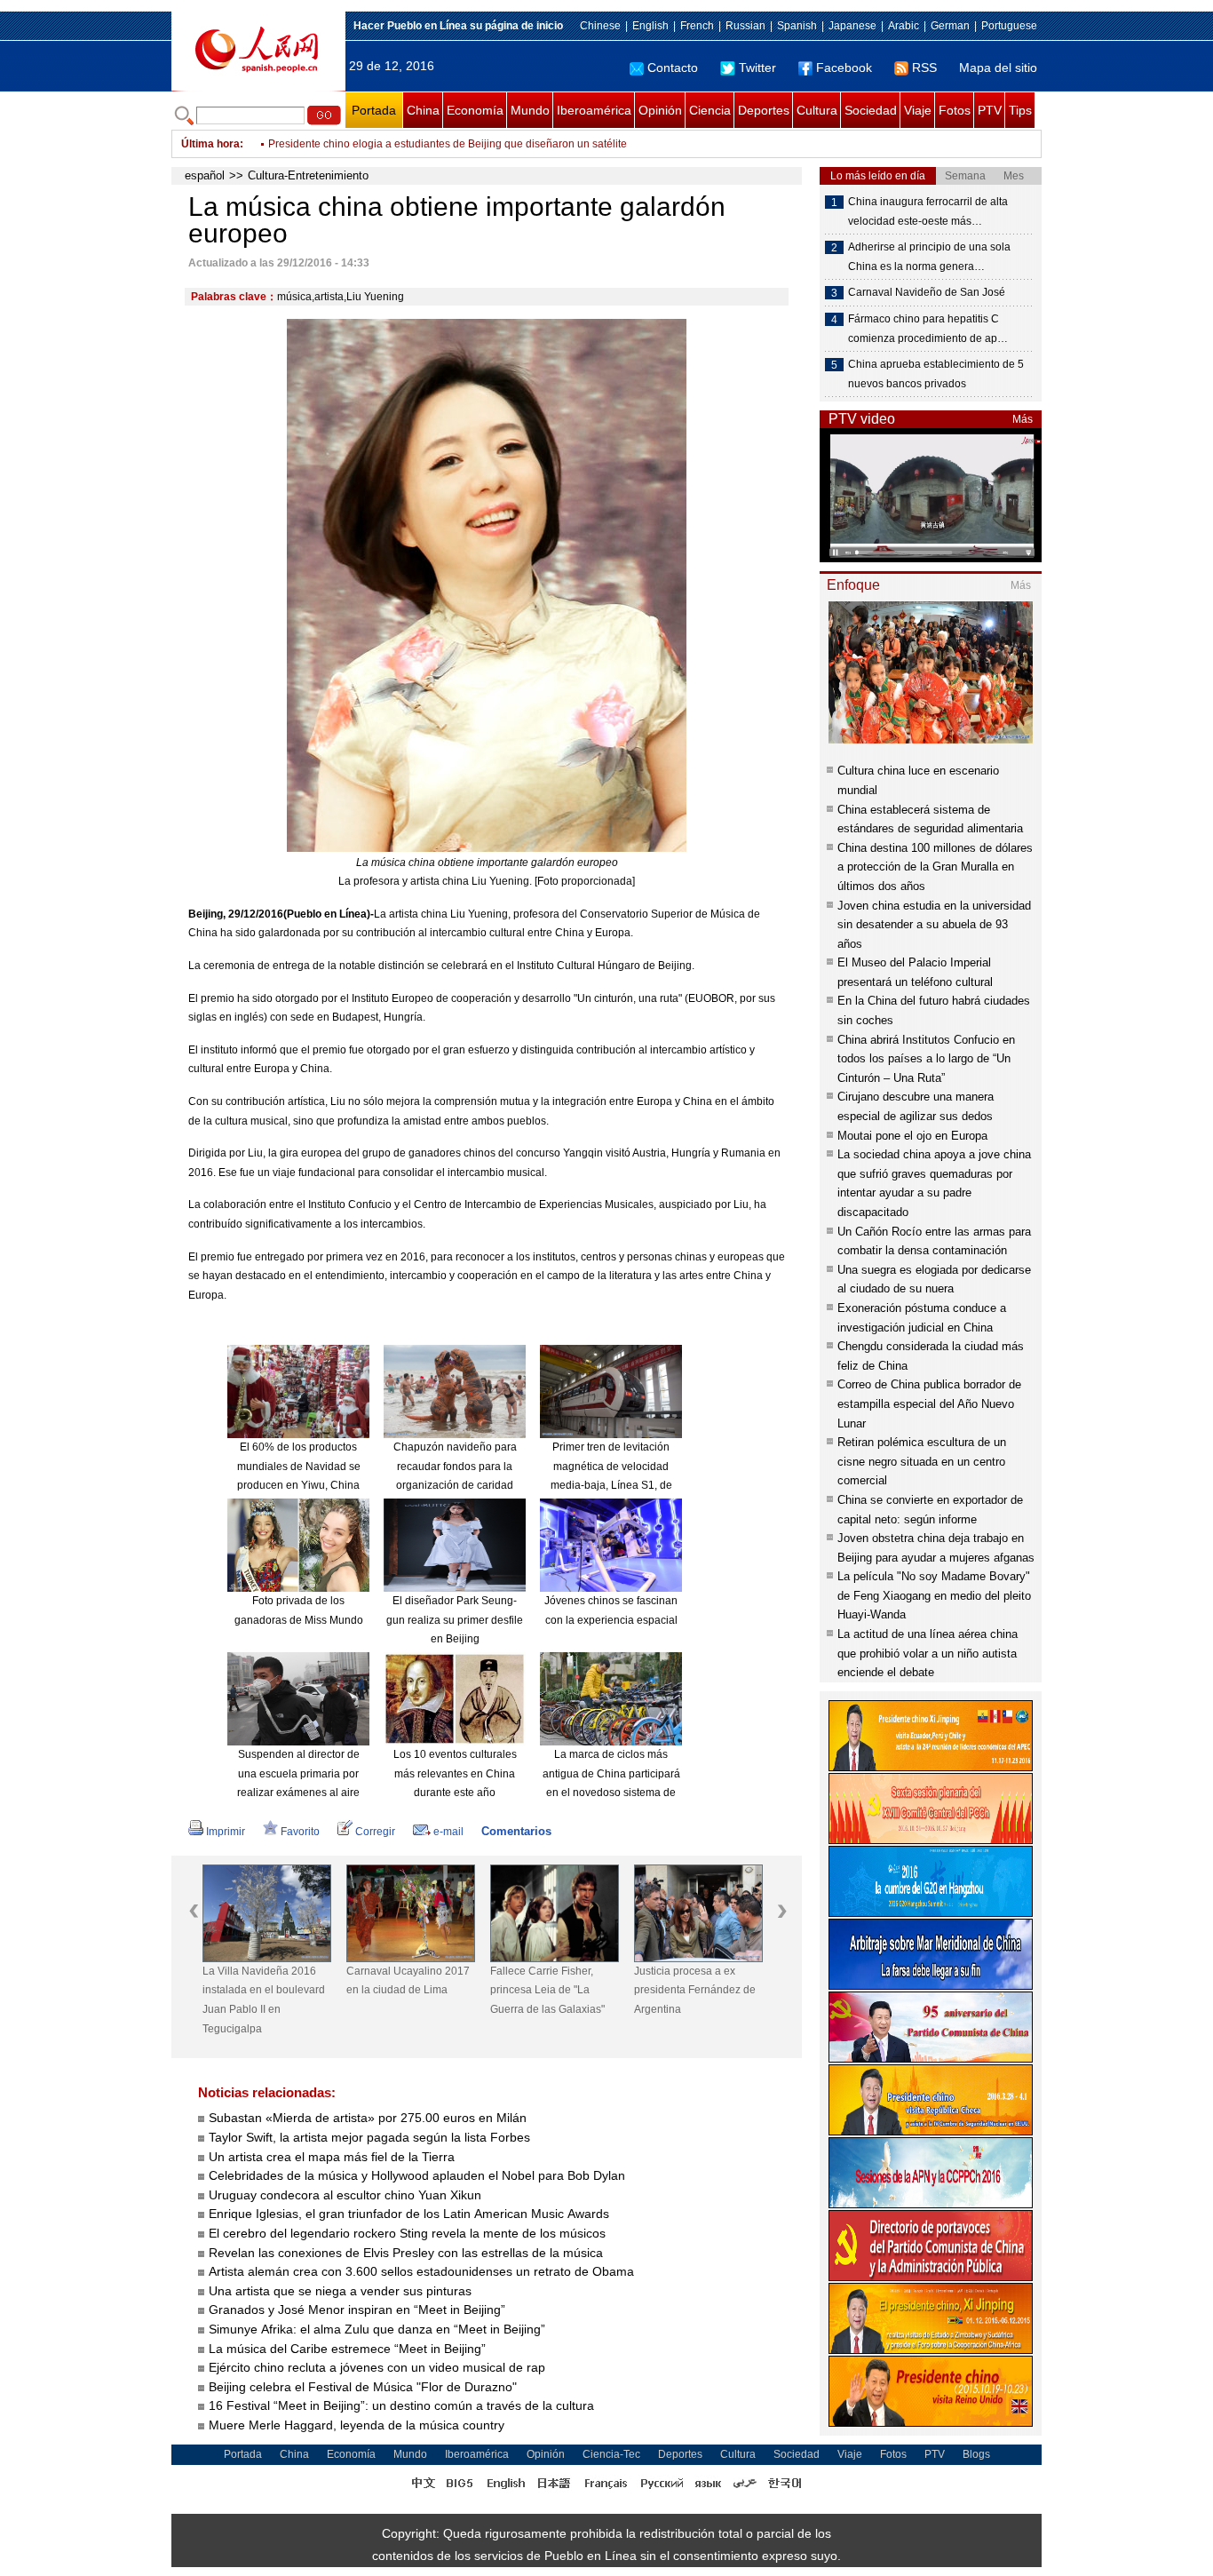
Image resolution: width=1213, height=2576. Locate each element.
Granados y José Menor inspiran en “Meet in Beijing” (357, 2310)
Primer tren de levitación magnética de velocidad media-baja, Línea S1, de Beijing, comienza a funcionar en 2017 (611, 1485)
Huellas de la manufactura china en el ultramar (381, 153)
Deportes (764, 110)
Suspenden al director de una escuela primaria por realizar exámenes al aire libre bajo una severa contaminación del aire (298, 1793)
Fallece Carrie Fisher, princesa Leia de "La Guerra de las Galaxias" (547, 1990)
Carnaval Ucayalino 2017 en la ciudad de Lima (408, 1981)
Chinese (600, 26)
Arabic (904, 26)
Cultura (817, 110)
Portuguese (1009, 26)
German (950, 26)
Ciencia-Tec (611, 2454)
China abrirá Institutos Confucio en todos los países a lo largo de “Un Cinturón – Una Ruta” (926, 1059)
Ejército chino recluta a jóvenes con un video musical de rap (377, 2367)
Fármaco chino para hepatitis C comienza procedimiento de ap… (928, 329)
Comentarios (516, 1831)
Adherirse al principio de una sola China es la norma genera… (929, 257)
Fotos (955, 110)
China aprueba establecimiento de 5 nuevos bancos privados (936, 374)
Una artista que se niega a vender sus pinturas (340, 2291)
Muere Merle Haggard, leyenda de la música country (357, 2425)
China (423, 110)
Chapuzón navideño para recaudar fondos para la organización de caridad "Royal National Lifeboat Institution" (455, 1485)
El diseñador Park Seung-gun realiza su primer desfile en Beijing (455, 1620)
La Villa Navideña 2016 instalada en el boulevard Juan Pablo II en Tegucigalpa (264, 2000)
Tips (1020, 110)
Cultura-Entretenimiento (308, 175)
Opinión (660, 110)
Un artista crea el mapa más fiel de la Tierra (332, 2157)
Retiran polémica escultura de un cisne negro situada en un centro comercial (922, 1461)
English (650, 26)
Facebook (844, 68)
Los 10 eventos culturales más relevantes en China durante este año (455, 1773)
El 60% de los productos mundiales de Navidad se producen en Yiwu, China (299, 1466)
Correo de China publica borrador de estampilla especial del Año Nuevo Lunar (929, 1403)
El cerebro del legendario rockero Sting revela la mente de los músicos (407, 2233)
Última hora (210, 144)
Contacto (673, 68)
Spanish (797, 26)
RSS (924, 68)
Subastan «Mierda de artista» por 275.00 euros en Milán (368, 2118)
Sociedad (871, 110)
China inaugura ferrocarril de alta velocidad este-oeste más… (928, 211)
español (205, 175)
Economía (475, 110)
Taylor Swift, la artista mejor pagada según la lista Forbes (369, 2137)
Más (1023, 419)
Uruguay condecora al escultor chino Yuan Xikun (345, 2195)
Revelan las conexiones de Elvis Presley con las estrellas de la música (406, 2253)
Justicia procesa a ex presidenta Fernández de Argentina (695, 1990)
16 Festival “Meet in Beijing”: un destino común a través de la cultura (401, 2405)
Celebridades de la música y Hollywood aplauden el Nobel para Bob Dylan (417, 2175)
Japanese (852, 26)
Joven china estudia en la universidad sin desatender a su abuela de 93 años (934, 925)
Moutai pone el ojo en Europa (912, 1136)
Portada (374, 110)
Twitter (757, 68)
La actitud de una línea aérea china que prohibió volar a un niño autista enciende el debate (928, 1653)
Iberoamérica (594, 110)
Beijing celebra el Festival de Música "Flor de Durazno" (363, 2387)
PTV (990, 110)
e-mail (448, 1832)
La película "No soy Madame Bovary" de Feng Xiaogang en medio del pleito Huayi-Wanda (934, 1595)
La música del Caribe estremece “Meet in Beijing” (347, 2349)
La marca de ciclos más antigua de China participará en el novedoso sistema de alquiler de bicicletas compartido (611, 1793)
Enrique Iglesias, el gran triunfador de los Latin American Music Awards (409, 2214)
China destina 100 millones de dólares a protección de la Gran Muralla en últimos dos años (935, 867)
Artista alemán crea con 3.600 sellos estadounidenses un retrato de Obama (421, 2271)
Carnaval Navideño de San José (927, 292)
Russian (745, 26)
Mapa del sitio (998, 68)
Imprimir (226, 1832)
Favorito (300, 1832)
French (697, 26)
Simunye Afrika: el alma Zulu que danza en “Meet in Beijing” (377, 2329)
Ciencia (710, 110)
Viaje (918, 110)
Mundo (530, 110)
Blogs (976, 2454)
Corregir (375, 1832)
